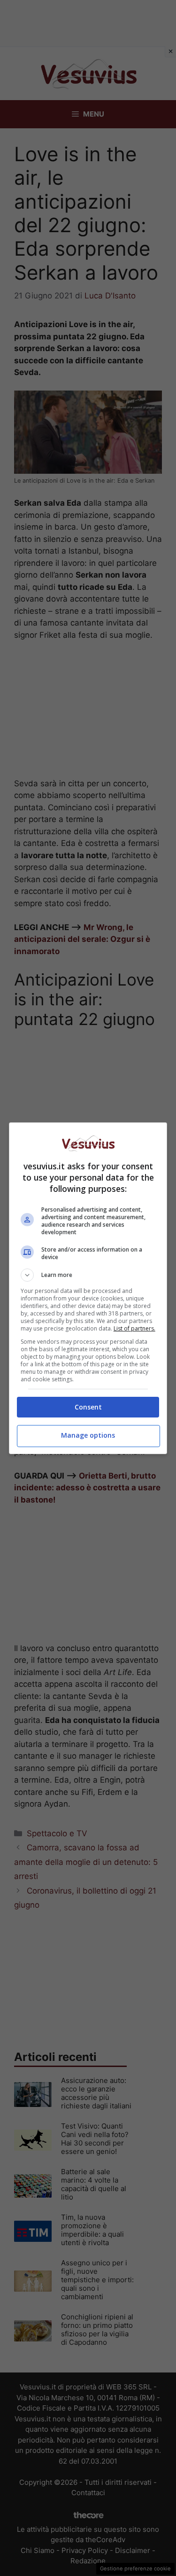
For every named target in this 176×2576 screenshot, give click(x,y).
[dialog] (88, 1288)
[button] (88, 1275)
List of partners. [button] (134, 1328)
